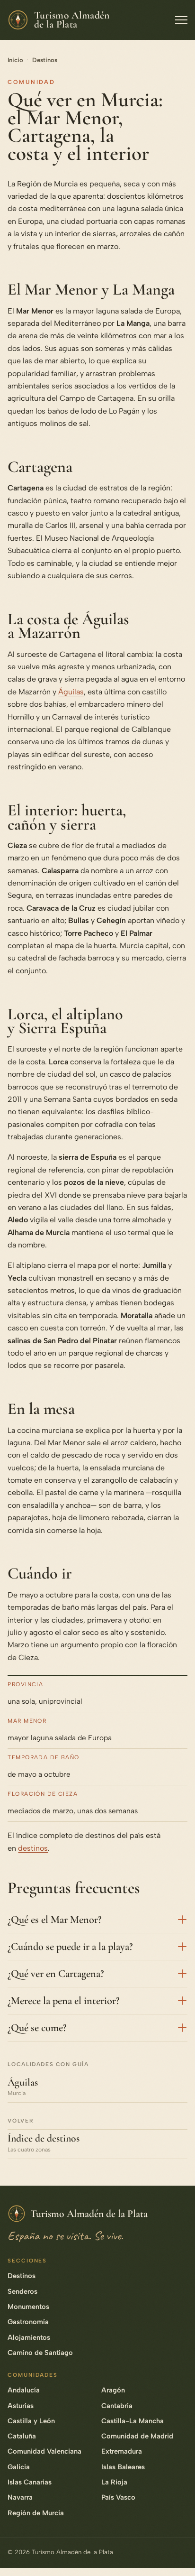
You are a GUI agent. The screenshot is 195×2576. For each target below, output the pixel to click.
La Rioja (114, 2482)
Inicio (15, 60)
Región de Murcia (36, 2513)
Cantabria (117, 2406)
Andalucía (24, 2390)
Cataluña (22, 2436)
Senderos (22, 2291)
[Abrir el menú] (181, 20)
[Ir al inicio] (177, 2554)
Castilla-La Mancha (133, 2421)
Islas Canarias (30, 2482)
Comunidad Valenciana (44, 2451)
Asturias (21, 2406)
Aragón (113, 2390)
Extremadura (122, 2451)
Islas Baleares (123, 2467)
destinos (33, 1848)
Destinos (45, 60)
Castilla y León (31, 2421)
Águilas (71, 692)
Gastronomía (28, 2322)
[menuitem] (177, 2446)
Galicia (19, 2467)
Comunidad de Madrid (137, 2436)
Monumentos (28, 2307)
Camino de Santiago (40, 2353)
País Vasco (118, 2497)
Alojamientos (29, 2337)
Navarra (20, 2497)
